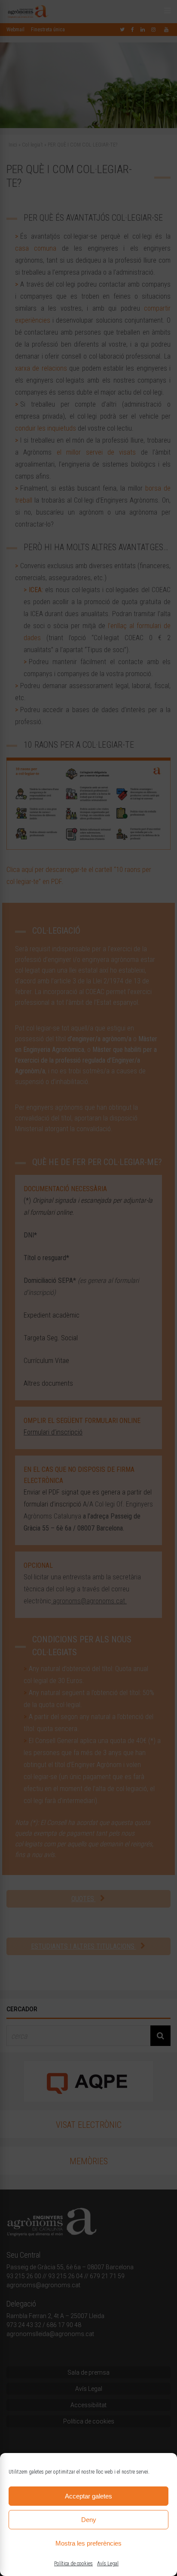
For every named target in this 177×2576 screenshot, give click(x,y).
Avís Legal (108, 2564)
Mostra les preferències (88, 2543)
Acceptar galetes (88, 2496)
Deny (89, 2520)
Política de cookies (73, 2564)
